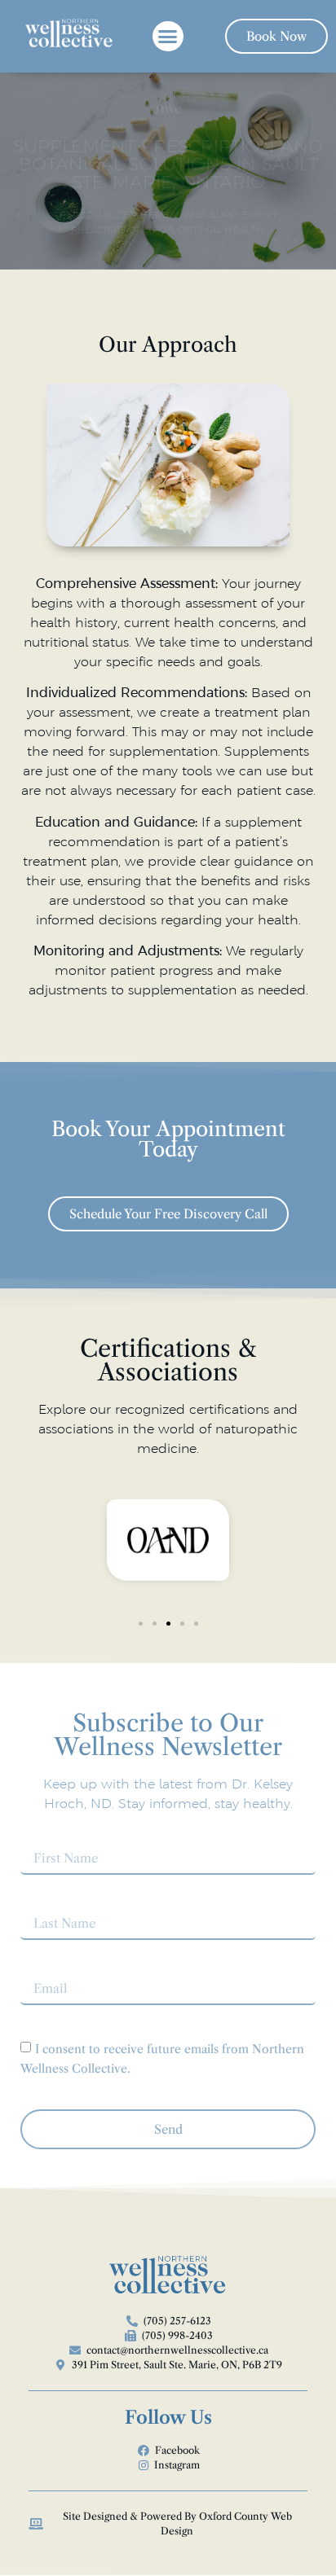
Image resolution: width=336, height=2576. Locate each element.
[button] (168, 37)
